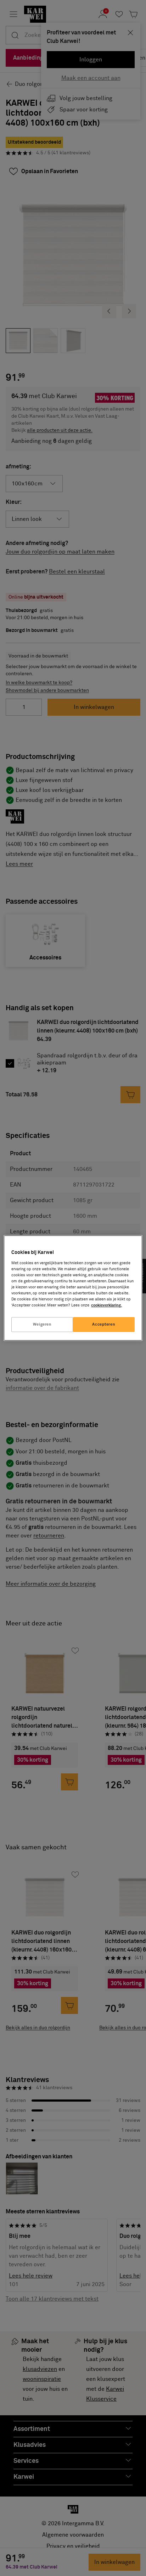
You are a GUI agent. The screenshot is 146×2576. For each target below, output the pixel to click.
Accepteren (104, 1324)
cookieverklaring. (106, 1305)
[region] (73, 1288)
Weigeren (42, 1324)
